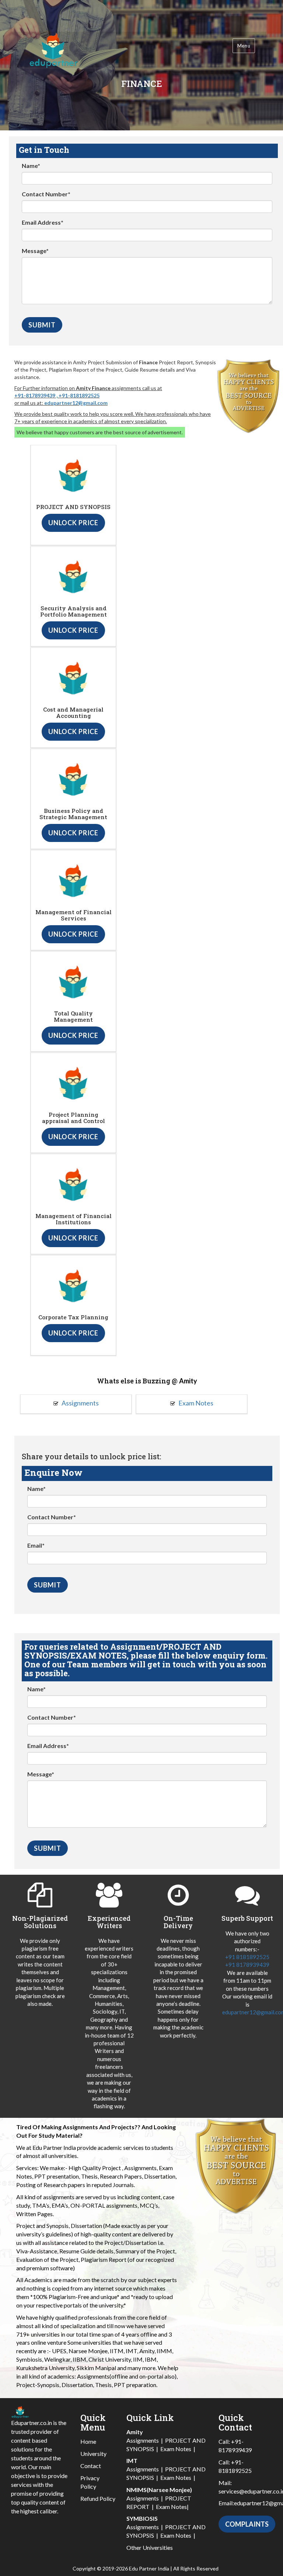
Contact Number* (46, 194)
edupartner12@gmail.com (76, 403)
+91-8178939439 (35, 395)
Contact (91, 2466)
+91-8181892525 (79, 395)
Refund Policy (98, 2498)
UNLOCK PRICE (73, 523)
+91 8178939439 (247, 1965)
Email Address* (43, 222)
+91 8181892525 (247, 1957)
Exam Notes (195, 1403)
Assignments (80, 1403)
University (93, 2454)
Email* (36, 1545)
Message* (35, 251)
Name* (31, 166)
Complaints (247, 2524)
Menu (244, 46)
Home (88, 2441)
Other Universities (150, 2547)
